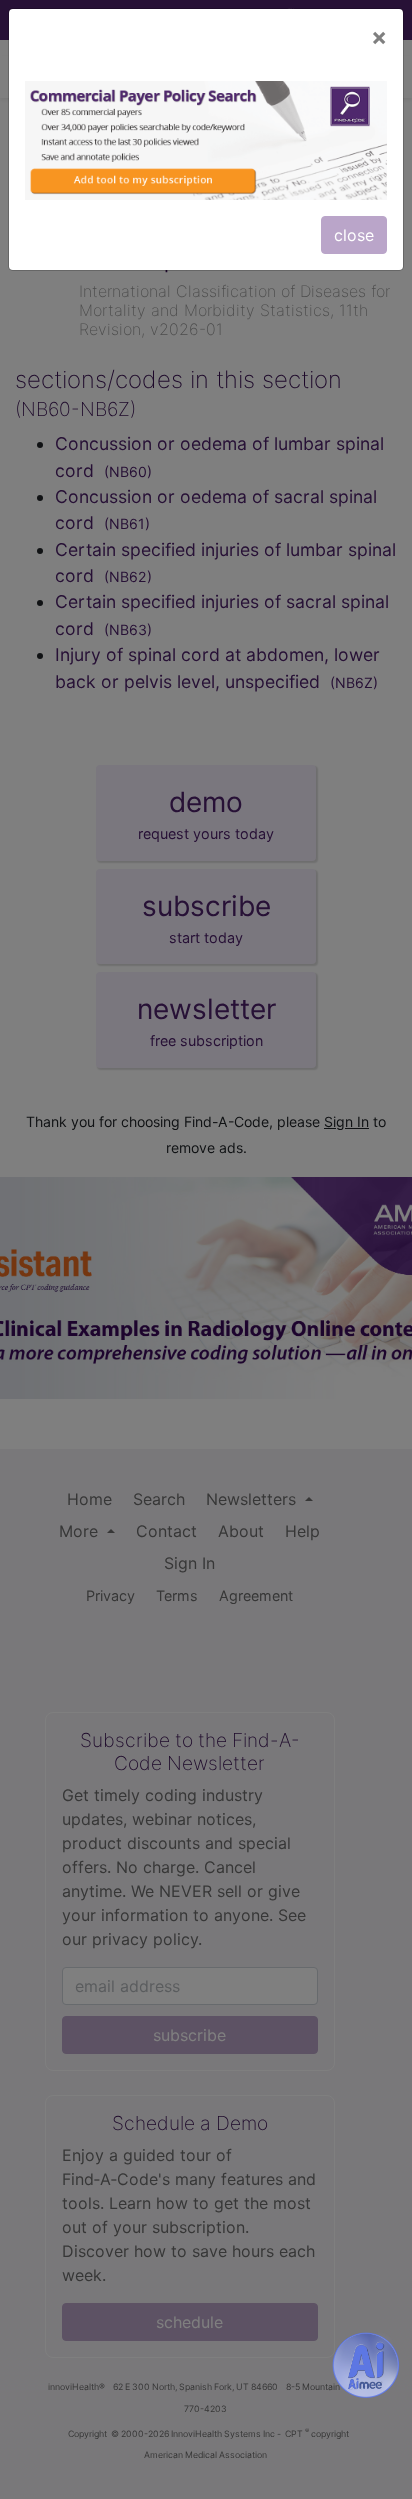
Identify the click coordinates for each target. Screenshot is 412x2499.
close (354, 235)
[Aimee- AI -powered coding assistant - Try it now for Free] (366, 2365)
